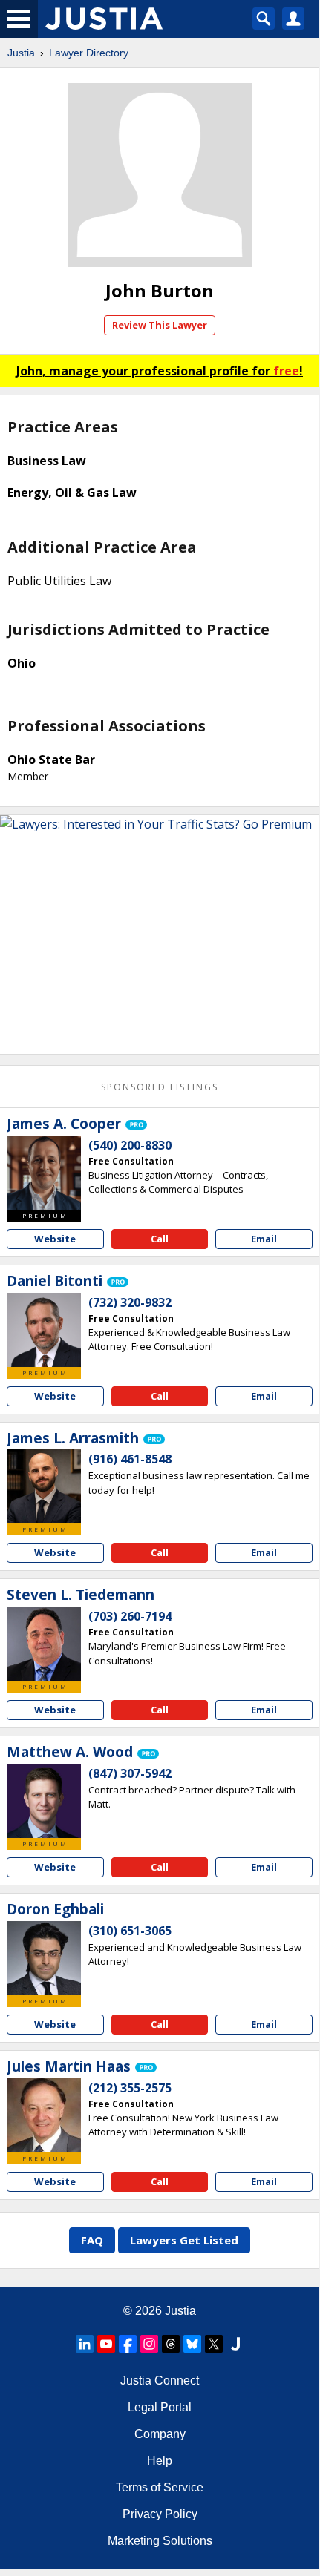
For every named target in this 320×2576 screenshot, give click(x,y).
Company (160, 2434)
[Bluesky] (192, 2344)
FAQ (92, 2240)
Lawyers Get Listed (184, 2240)
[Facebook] (128, 2344)
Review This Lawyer (160, 325)
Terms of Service (160, 2487)
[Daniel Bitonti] (44, 1330)
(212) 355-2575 (130, 2088)
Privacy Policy (160, 2514)
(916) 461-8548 (130, 1459)
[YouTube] (106, 2344)
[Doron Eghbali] (44, 1958)
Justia (21, 53)
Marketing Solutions (160, 2541)
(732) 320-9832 (130, 1302)
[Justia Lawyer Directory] (235, 2344)
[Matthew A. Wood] (44, 1801)
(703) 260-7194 (130, 1616)
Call (160, 1239)
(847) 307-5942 (130, 1773)
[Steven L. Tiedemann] (44, 1644)
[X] (214, 2344)
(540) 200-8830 (130, 1145)
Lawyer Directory (89, 53)
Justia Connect (160, 2381)
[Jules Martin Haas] (44, 2115)
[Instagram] (149, 2344)
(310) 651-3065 (130, 1931)
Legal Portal (160, 2407)
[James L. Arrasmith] (44, 1486)
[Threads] (171, 2344)
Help (160, 2461)
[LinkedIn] (85, 2344)
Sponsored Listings (160, 1087)
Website (55, 1239)
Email (264, 1239)
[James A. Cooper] (44, 1173)
